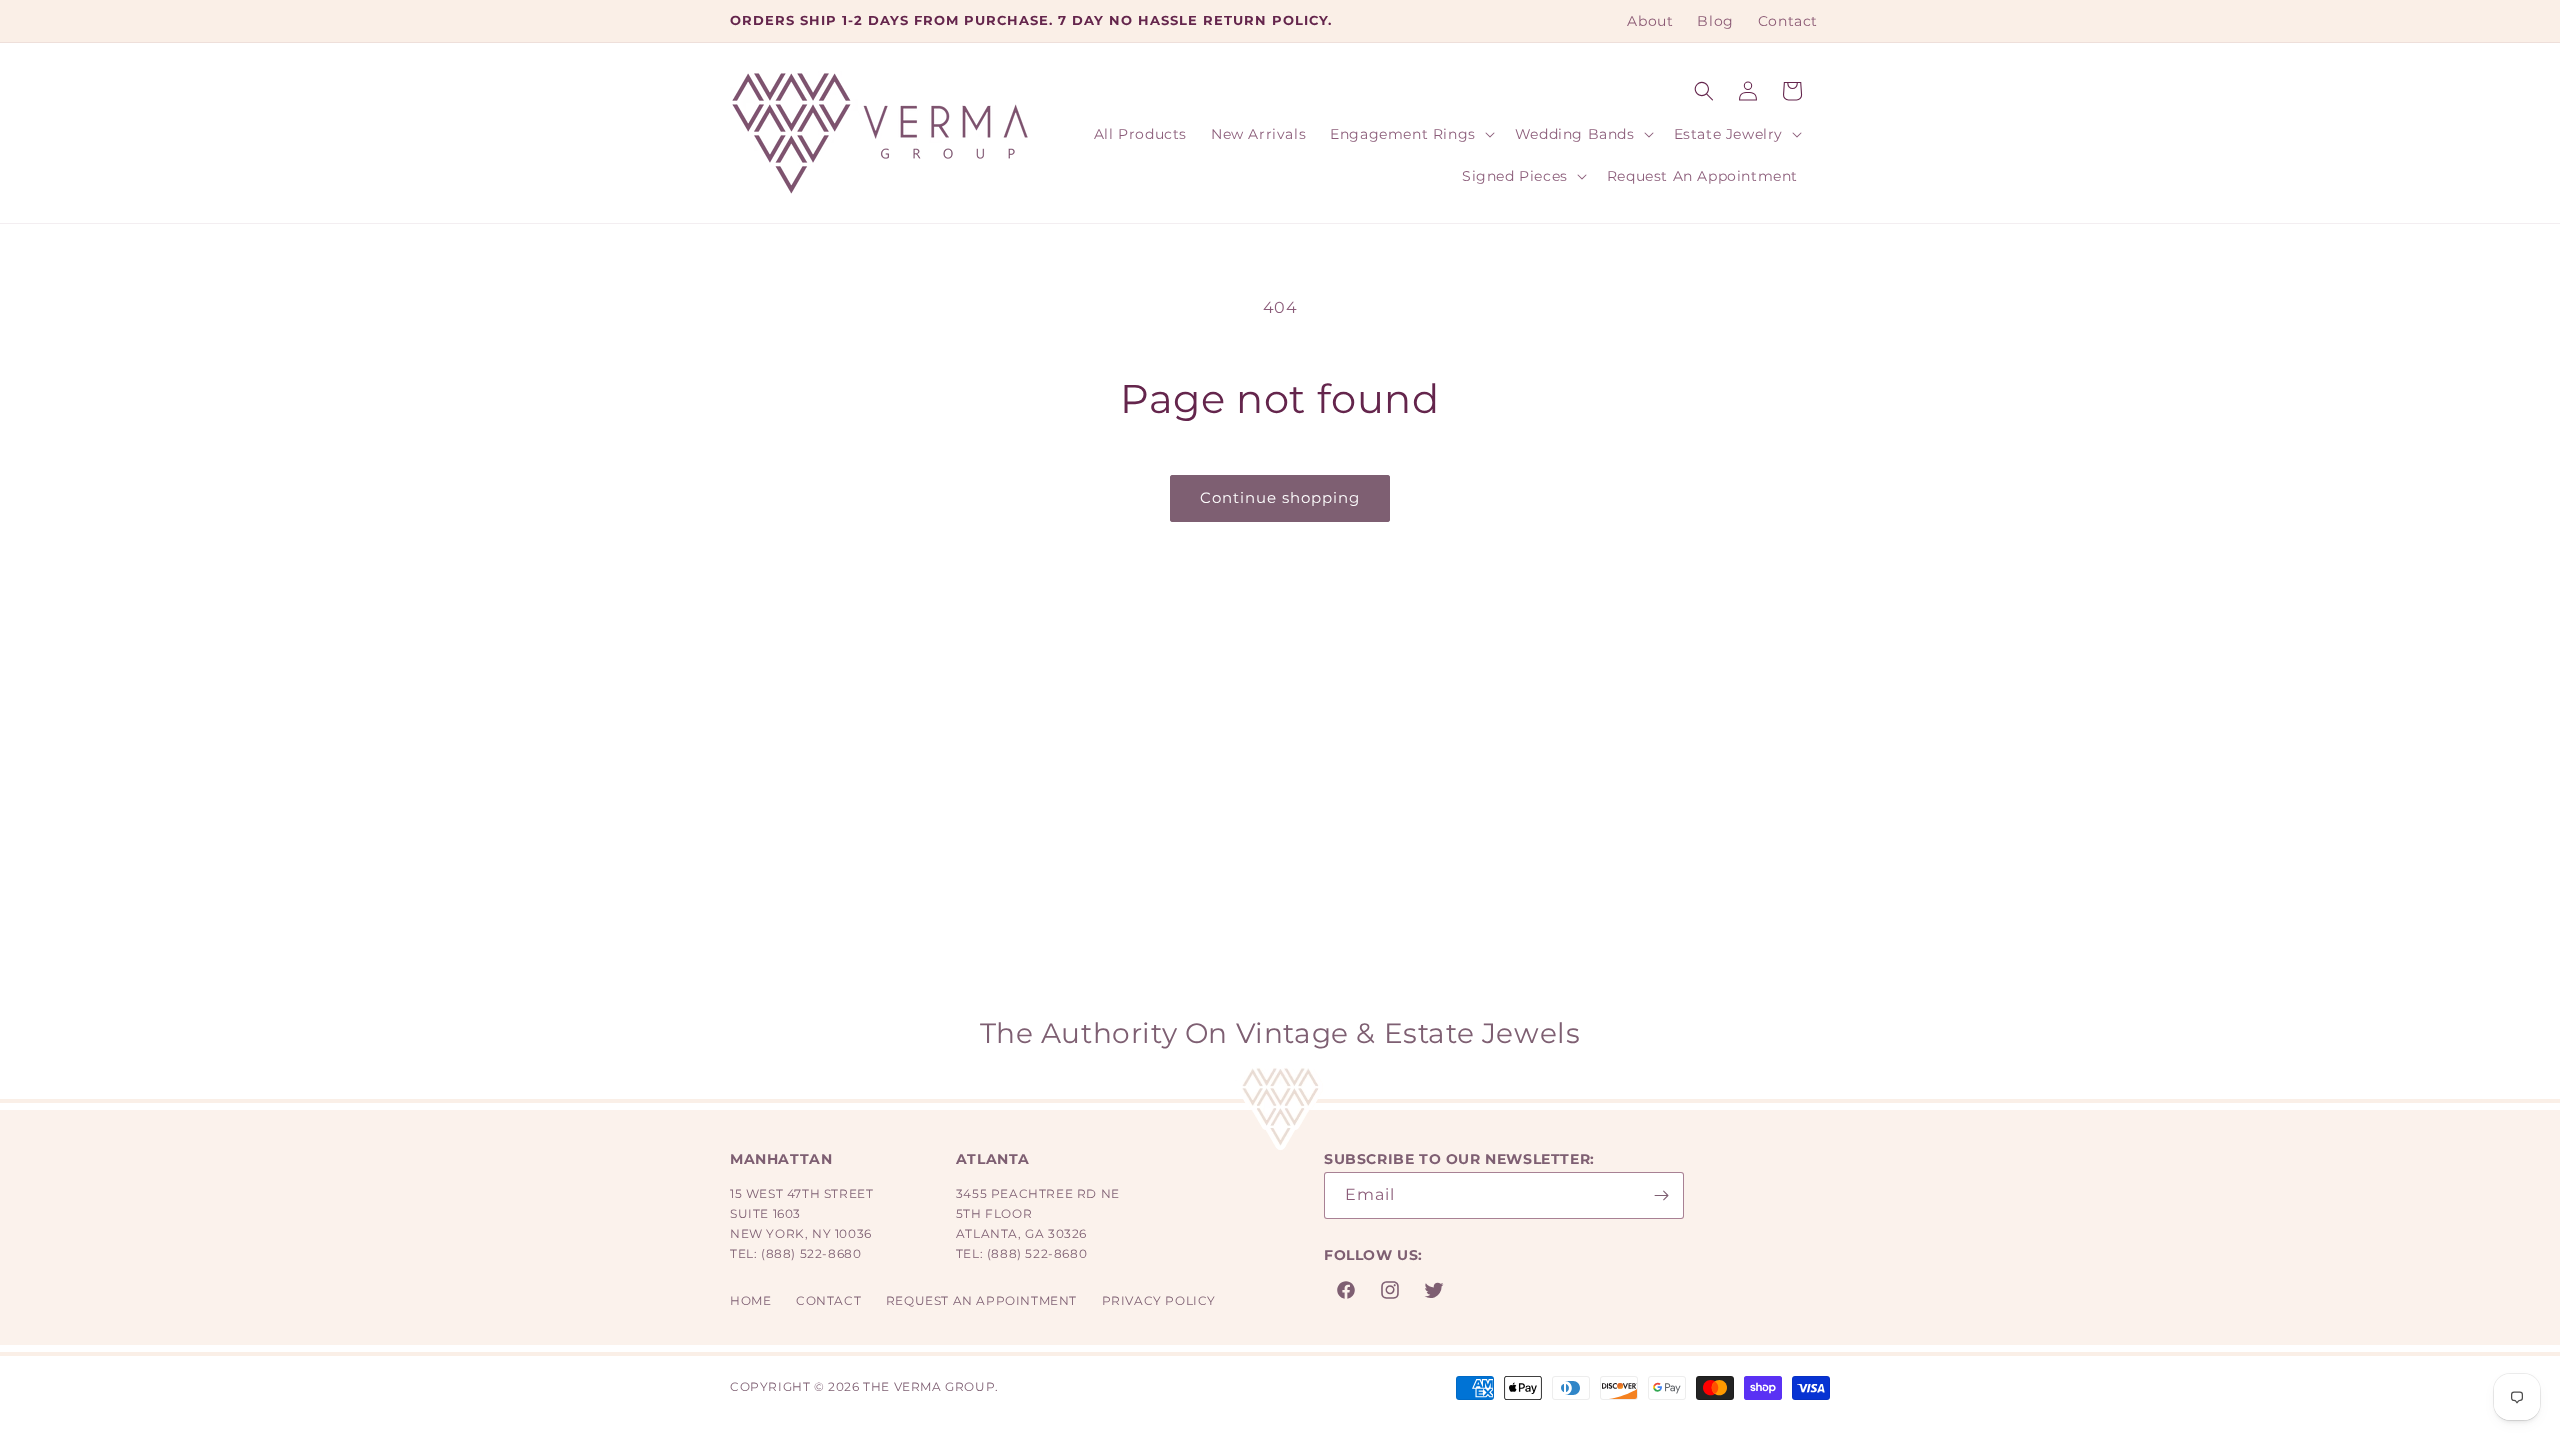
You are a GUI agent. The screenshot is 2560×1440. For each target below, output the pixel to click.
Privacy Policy (1159, 1300)
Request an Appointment (981, 1300)
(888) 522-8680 (811, 1253)
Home (750, 1300)
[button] (1704, 91)
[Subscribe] (1661, 1195)
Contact (828, 1300)
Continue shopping (1280, 497)
